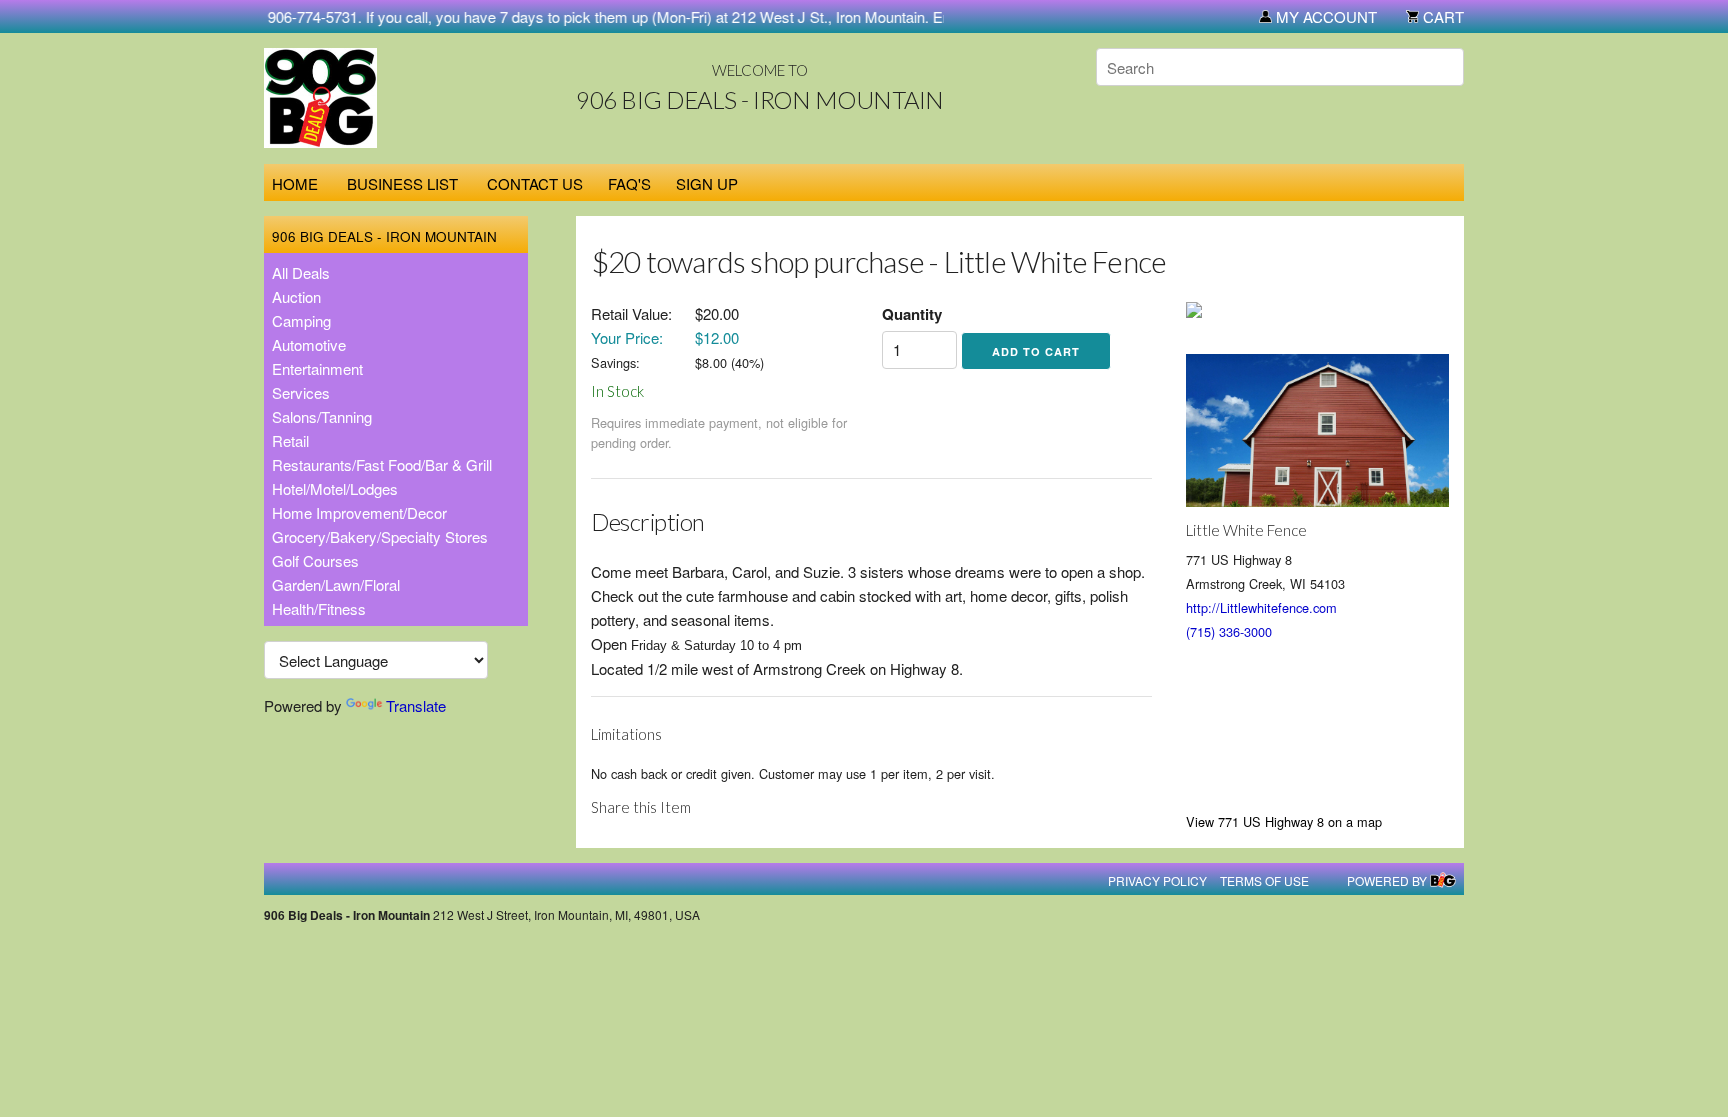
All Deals (301, 272)
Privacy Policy (1157, 880)
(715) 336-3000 (1229, 631)
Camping (301, 320)
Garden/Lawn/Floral (336, 584)
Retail (290, 440)
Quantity (912, 314)
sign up (707, 183)
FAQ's (629, 183)
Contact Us (535, 183)
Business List (402, 183)
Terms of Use (1264, 880)
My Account (1324, 16)
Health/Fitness (319, 608)
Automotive (309, 344)
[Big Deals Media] (1443, 880)
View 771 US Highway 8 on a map (1284, 821)
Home (295, 183)
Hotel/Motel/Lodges (335, 488)
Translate (416, 705)
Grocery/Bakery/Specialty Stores (380, 536)
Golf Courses (315, 560)
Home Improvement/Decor (359, 512)
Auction (296, 296)
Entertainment (317, 368)
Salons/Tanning (322, 416)
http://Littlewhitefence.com (1261, 607)
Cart (1441, 16)
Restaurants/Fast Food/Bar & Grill (382, 464)
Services (301, 392)
